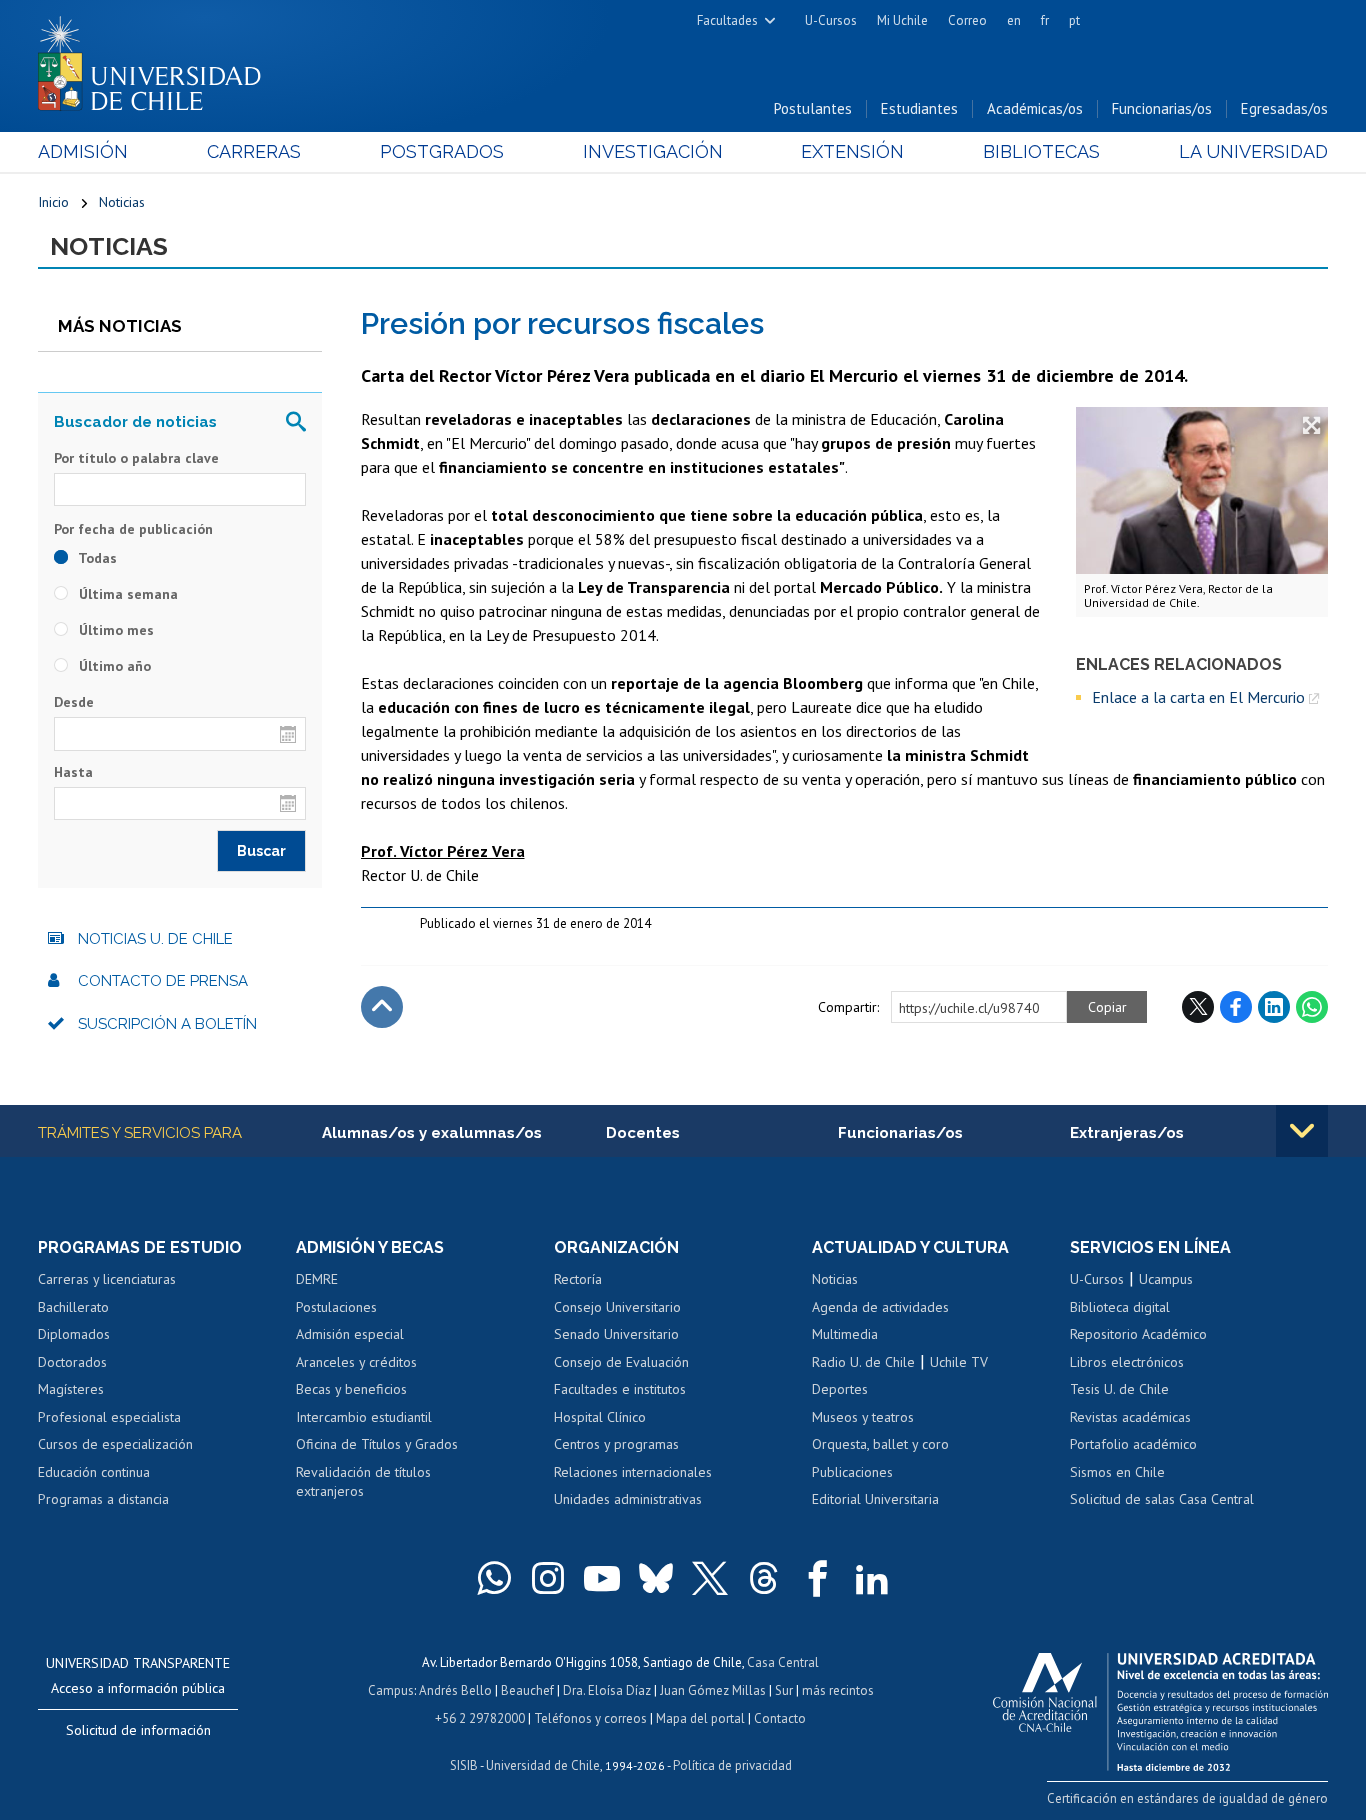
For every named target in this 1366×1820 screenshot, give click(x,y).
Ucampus (1166, 1279)
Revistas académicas (1130, 1417)
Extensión (852, 151)
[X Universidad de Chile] (710, 1578)
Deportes (840, 1389)
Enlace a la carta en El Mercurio (1198, 697)
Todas (96, 558)
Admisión (83, 151)
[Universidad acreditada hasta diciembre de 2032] (1160, 1707)
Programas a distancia (103, 1499)
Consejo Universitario (617, 1307)
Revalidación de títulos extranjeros (363, 1482)
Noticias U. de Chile (155, 939)
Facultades (727, 20)
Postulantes (813, 108)
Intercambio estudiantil (364, 1417)
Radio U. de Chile (863, 1362)
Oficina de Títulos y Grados (377, 1444)
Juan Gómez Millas (713, 1690)
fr (1045, 20)
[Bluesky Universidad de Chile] (656, 1578)
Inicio (53, 202)
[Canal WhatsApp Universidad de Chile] (494, 1578)
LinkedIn (1274, 1007)
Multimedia (845, 1334)
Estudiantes (919, 108)
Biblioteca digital (1120, 1307)
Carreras (254, 151)
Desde (74, 702)
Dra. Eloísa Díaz (607, 1690)
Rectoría (578, 1279)
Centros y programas (616, 1444)
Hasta (73, 772)
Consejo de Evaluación (621, 1362)
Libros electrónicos (1127, 1362)
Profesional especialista (109, 1417)
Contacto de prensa (163, 981)
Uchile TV (959, 1362)
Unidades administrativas (628, 1499)
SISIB (464, 1765)
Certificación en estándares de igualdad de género (1187, 1798)
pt (1074, 20)
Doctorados (72, 1362)
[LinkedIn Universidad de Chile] (872, 1578)
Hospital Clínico (600, 1417)
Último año (113, 666)
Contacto (780, 1718)
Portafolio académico (1133, 1444)
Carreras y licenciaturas (107, 1279)
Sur (784, 1690)
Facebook (1236, 1007)
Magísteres (71, 1389)
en (1014, 20)
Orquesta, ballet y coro (880, 1444)
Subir (382, 1007)
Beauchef (527, 1690)
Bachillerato (73, 1307)
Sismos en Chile (1117, 1472)
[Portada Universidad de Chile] (157, 59)
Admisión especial (350, 1334)
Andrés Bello (455, 1690)
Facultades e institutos (620, 1389)
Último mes (114, 630)
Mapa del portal (700, 1718)
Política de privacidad (732, 1765)
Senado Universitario (616, 1334)
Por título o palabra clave (136, 458)
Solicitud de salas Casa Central (1162, 1499)
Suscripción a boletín (167, 1024)
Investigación (653, 151)
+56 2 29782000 (480, 1718)
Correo (967, 20)
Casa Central (783, 1662)
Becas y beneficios (351, 1389)
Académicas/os (1035, 108)
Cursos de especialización (115, 1444)
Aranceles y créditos (356, 1362)
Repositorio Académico (1138, 1334)
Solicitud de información (138, 1730)
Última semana (126, 594)
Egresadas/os (1284, 108)
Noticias (122, 202)
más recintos (838, 1690)
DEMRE (317, 1279)
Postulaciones (336, 1307)
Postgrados (442, 151)
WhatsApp (1312, 1007)
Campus (391, 1690)
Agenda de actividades (880, 1307)
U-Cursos (831, 20)
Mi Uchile (902, 20)
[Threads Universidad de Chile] (764, 1578)
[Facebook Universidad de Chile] (818, 1578)
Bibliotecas (1041, 151)
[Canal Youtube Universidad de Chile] (602, 1578)
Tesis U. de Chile (1119, 1389)
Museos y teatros (863, 1417)
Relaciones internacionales (633, 1472)
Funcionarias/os (1162, 108)
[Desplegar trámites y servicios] (1302, 1131)
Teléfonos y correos (590, 1718)
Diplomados (74, 1334)
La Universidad (1253, 151)
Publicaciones (852, 1472)
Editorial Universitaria (875, 1499)
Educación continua (94, 1472)
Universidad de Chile (543, 1765)
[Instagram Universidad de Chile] (548, 1578)
